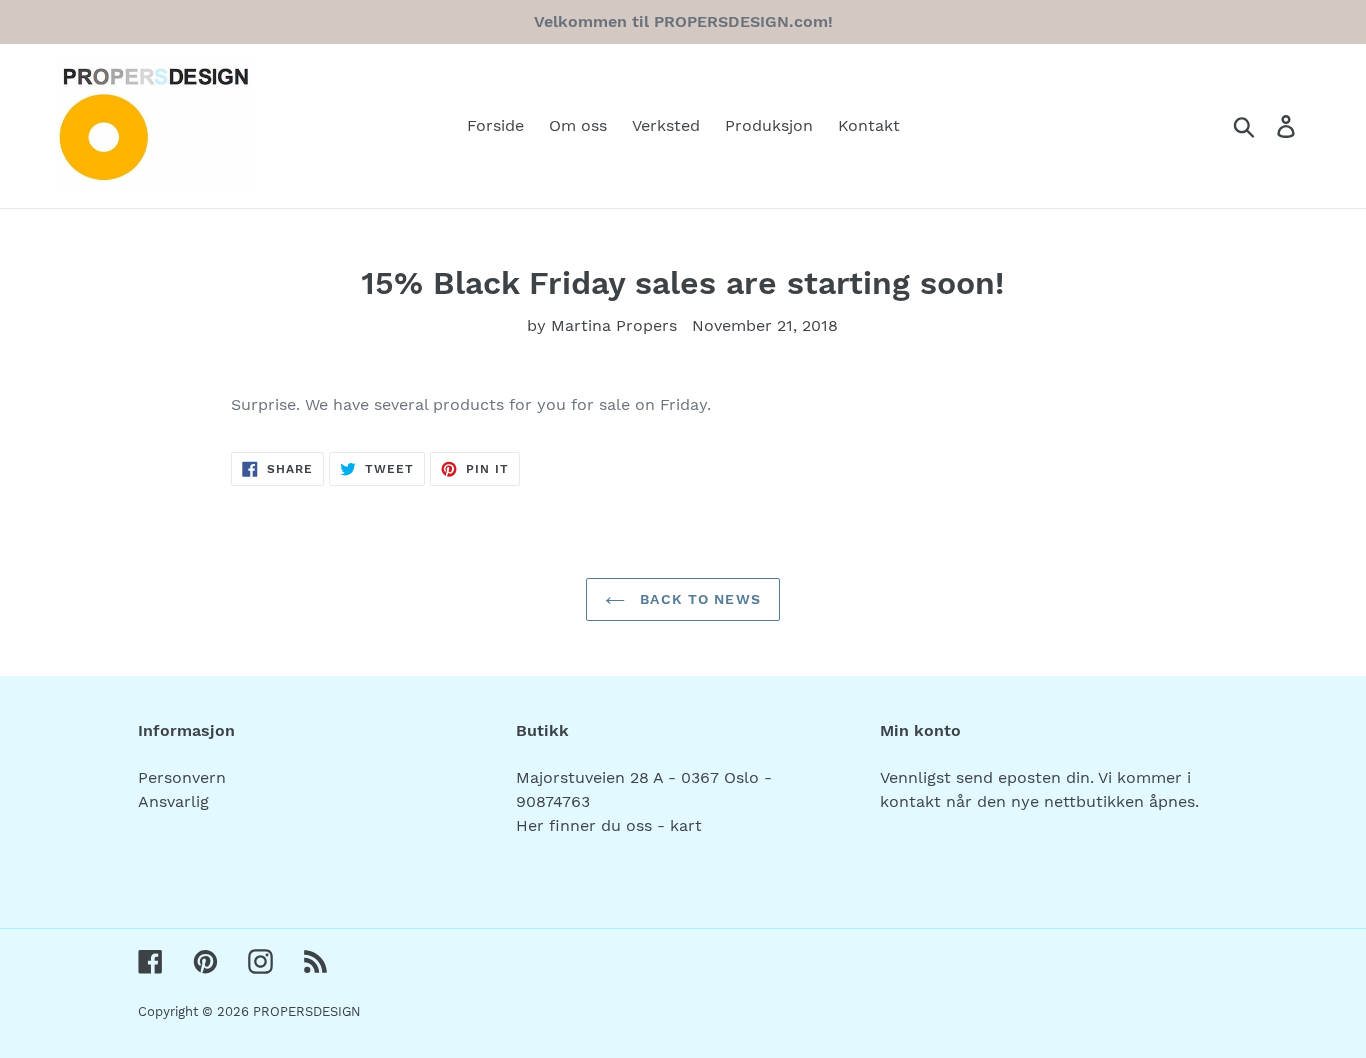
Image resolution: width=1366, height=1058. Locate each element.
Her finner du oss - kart (609, 825)
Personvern (182, 777)
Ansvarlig (173, 801)
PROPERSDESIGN (307, 1011)
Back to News (698, 599)
